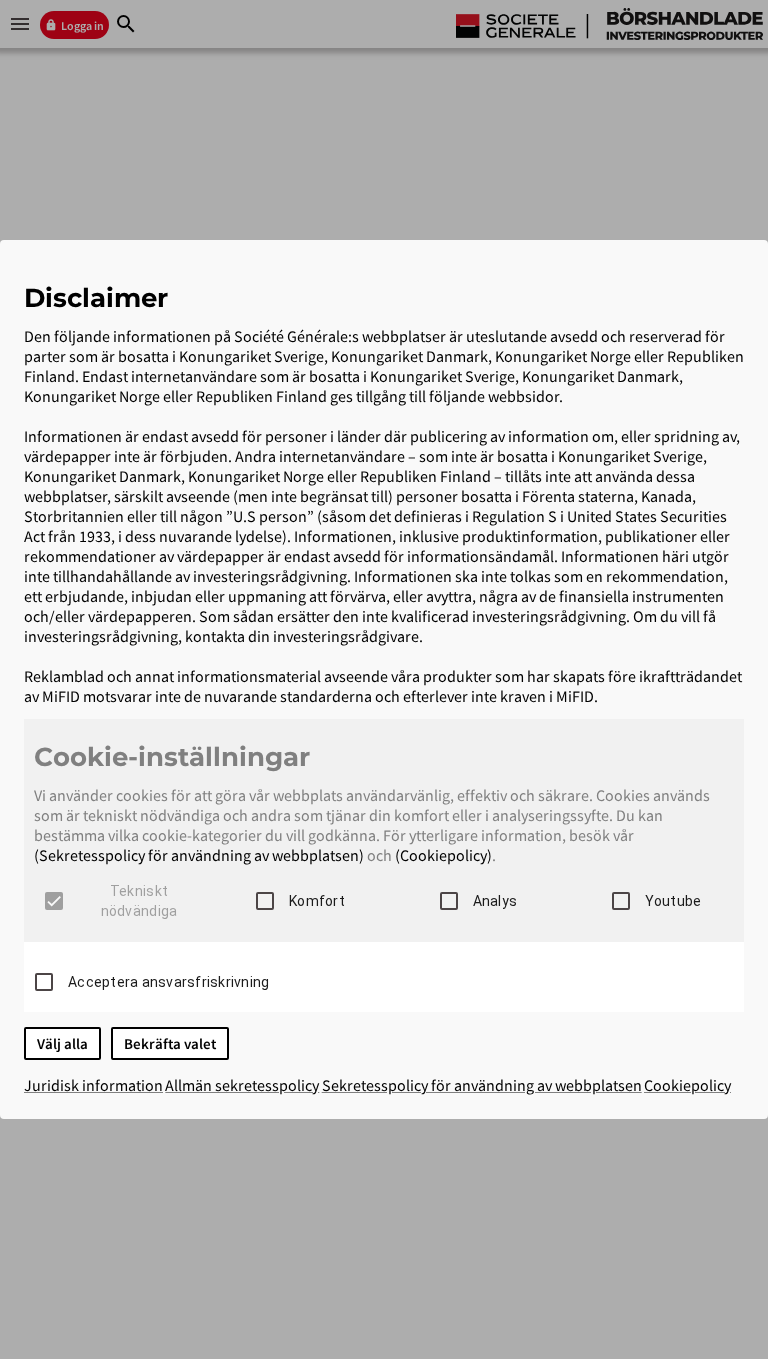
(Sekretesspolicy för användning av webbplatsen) (199, 855)
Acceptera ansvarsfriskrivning (168, 982)
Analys (495, 901)
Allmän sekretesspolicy (242, 1085)
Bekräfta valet (170, 1043)
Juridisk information (93, 1085)
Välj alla (62, 1043)
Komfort (317, 901)
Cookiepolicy (687, 1085)
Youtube (673, 901)
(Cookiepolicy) (443, 855)
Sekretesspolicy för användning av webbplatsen (482, 1085)
